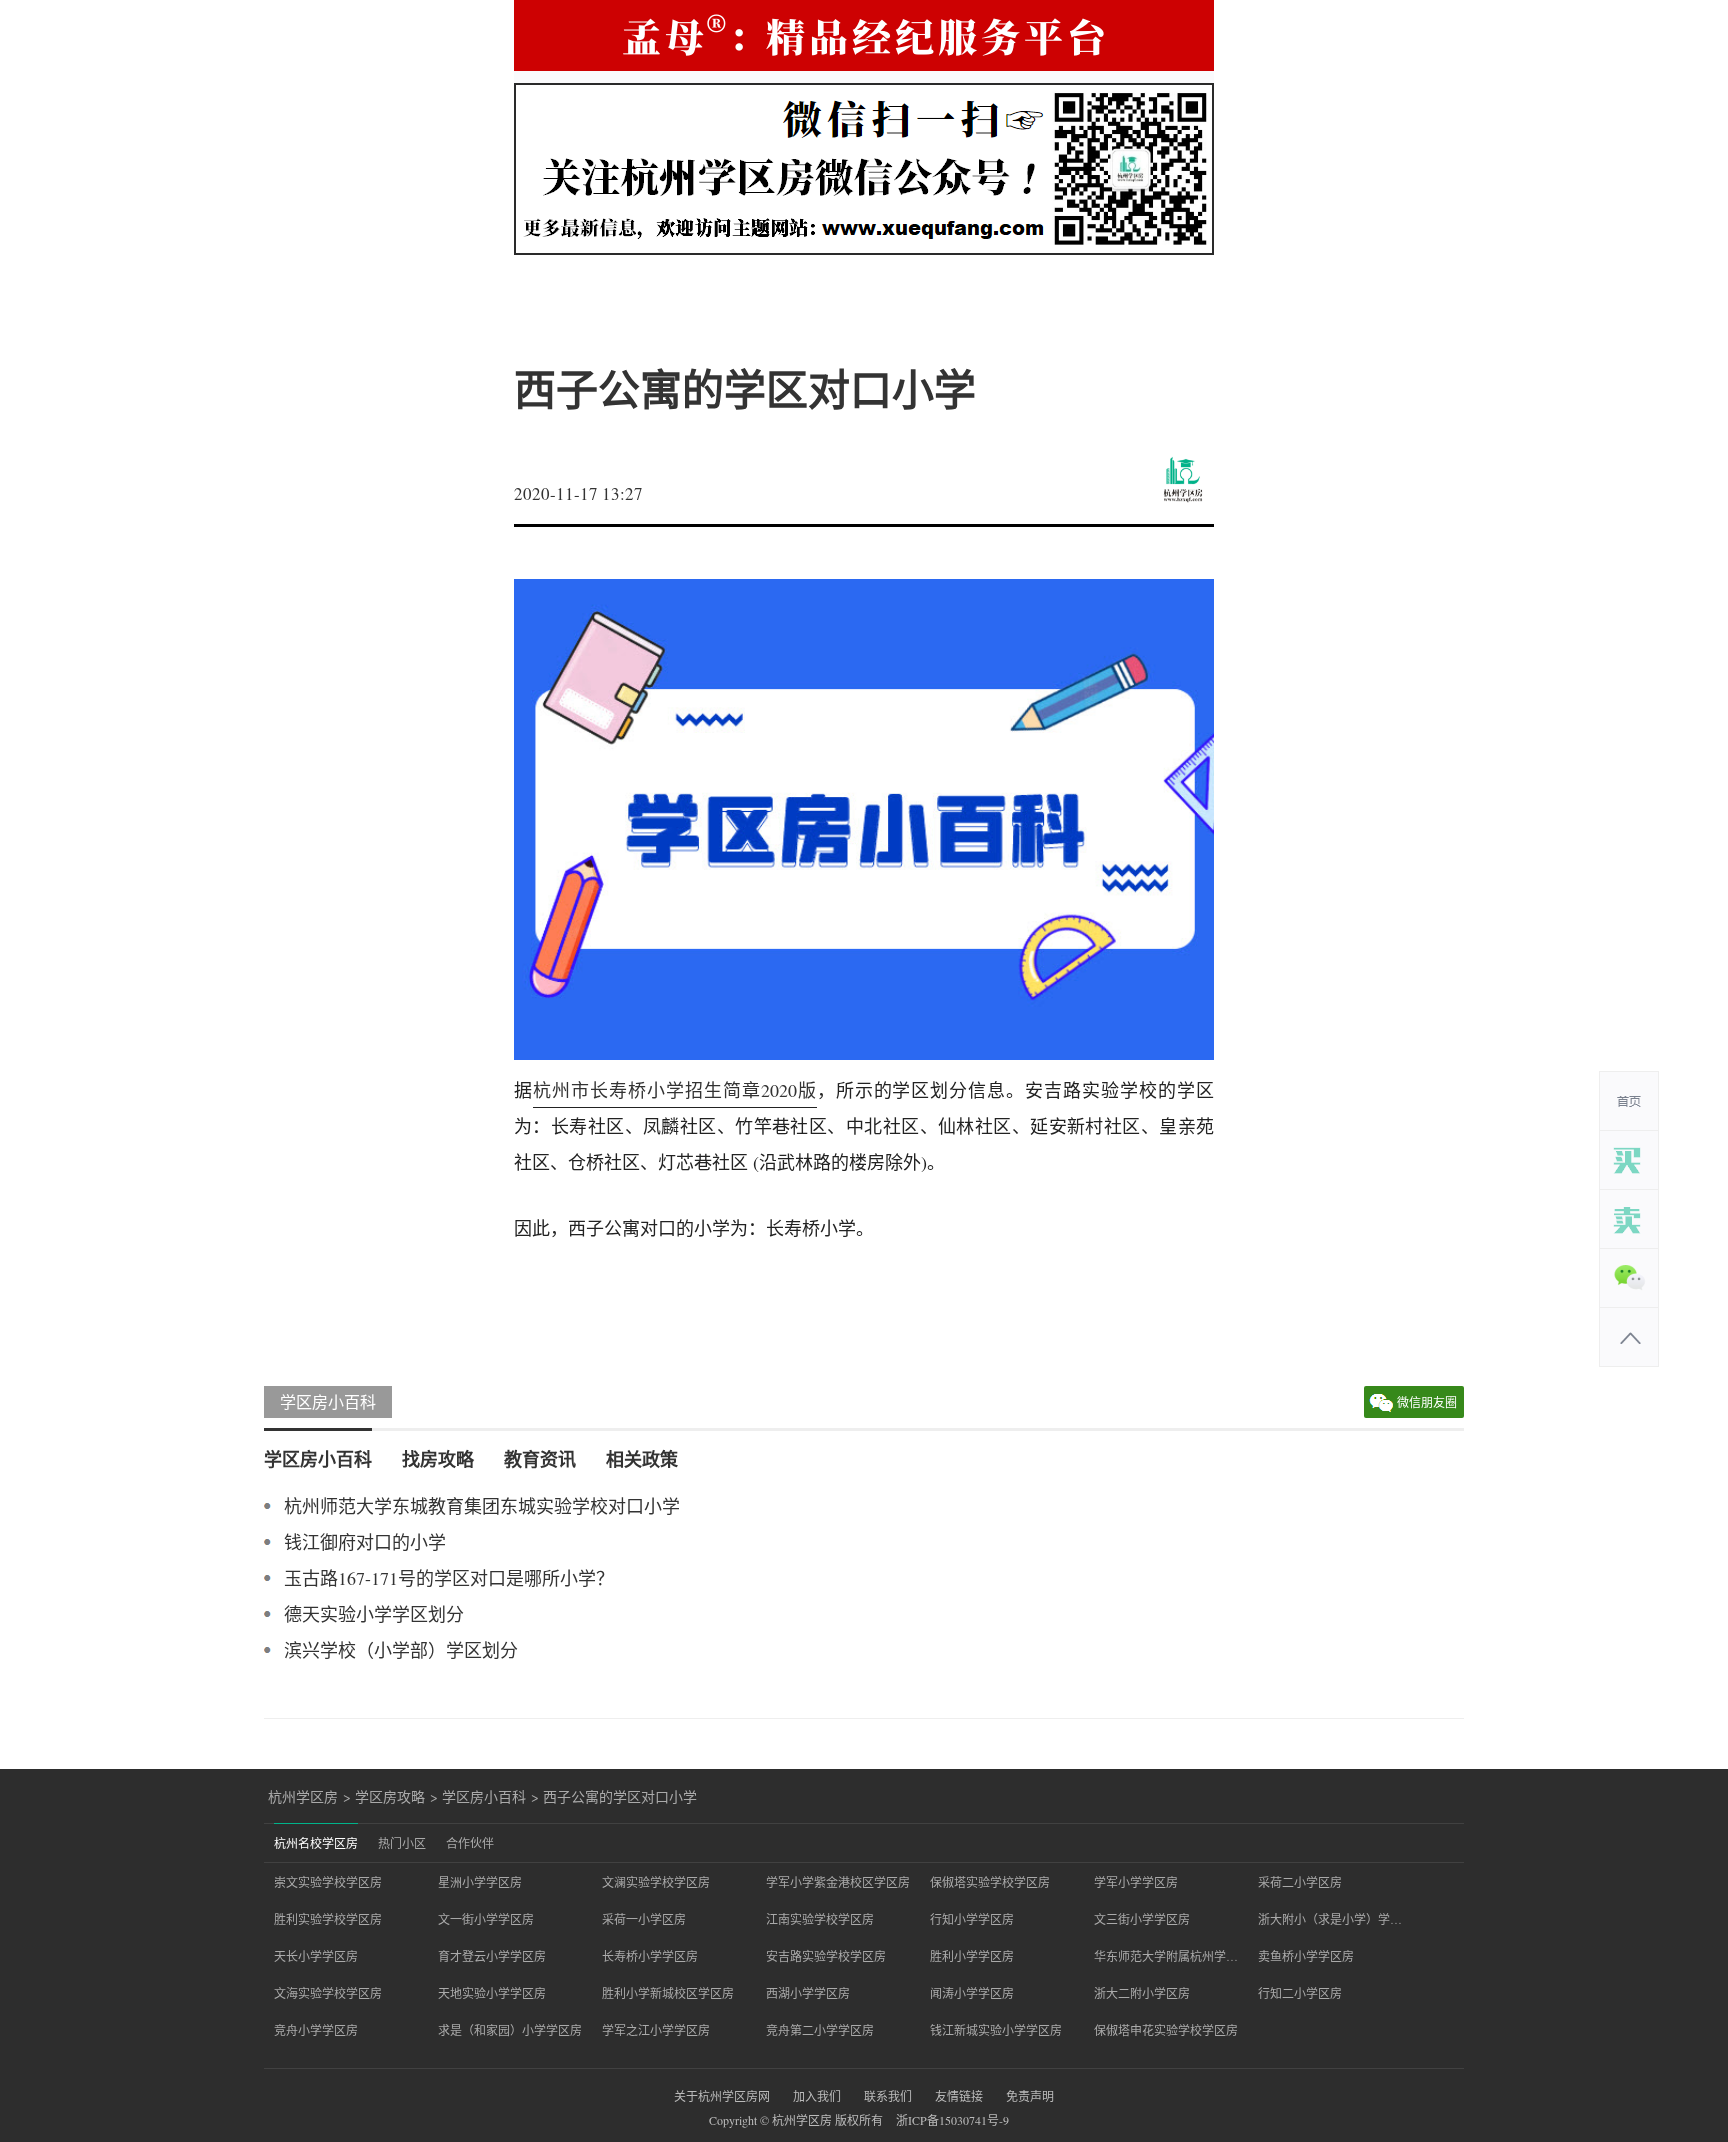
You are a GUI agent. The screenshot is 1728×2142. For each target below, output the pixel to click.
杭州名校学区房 (316, 1843)
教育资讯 (540, 1459)
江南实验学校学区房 (820, 1919)
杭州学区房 (303, 1797)
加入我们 (817, 2096)
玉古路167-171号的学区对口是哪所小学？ (449, 1578)
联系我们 (888, 2096)
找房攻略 (438, 1459)
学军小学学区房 (1136, 1882)
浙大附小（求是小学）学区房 (1330, 1919)
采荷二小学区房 (1300, 1882)
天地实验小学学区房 (492, 1993)
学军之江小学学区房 (656, 2030)
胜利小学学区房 (972, 1956)
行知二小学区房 (1300, 1993)
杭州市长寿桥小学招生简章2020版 (675, 1090)
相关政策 (642, 1459)
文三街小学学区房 (1142, 1919)
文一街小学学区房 (486, 1919)
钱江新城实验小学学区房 (996, 2030)
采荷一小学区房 (644, 1919)
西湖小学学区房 (808, 1993)
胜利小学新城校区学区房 (668, 1993)
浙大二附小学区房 (1142, 1993)
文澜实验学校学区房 (656, 1882)
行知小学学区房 (972, 1919)
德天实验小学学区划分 (374, 1614)
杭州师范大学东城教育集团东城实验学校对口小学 (482, 1506)
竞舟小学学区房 (316, 2030)
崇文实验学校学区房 (328, 1882)
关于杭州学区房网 (722, 2096)
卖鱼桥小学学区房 (1306, 1956)
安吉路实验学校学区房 (826, 1956)
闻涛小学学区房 (972, 1993)
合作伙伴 (470, 1843)
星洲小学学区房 (480, 1882)
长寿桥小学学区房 (650, 1956)
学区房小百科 (328, 1401)
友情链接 (959, 2096)
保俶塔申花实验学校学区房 (1166, 2030)
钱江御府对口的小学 (365, 1542)
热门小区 (402, 1843)
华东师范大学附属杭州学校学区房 (1166, 1956)
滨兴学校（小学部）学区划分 (401, 1650)
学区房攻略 (390, 1797)
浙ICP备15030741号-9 (952, 2120)
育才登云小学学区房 (492, 1956)
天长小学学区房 (316, 1956)
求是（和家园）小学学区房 (510, 2030)
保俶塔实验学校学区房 (990, 1882)
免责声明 (1030, 2096)
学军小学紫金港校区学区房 (838, 1882)
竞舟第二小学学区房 (820, 2030)
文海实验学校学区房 (328, 1993)
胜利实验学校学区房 (328, 1919)
